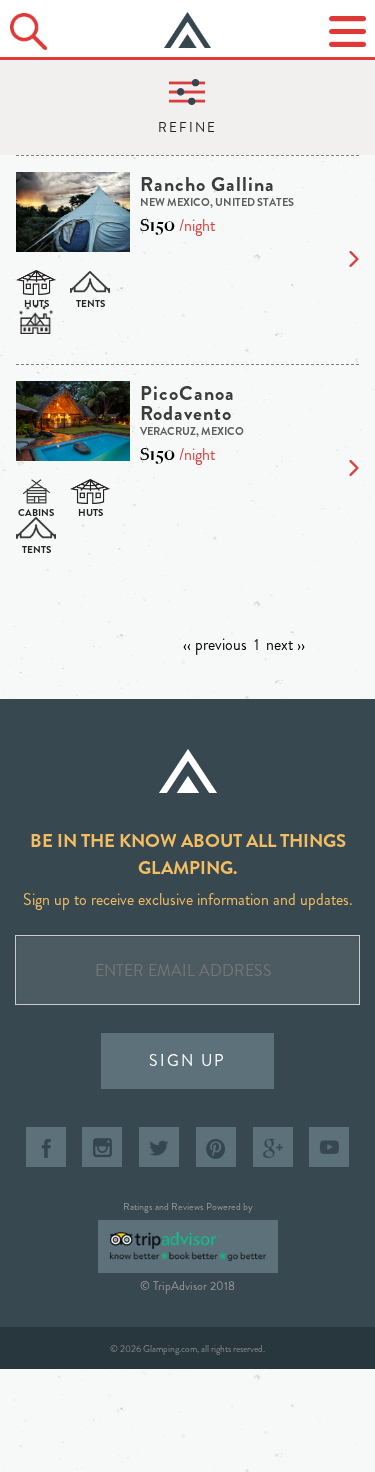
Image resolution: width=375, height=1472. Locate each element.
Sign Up (187, 1060)
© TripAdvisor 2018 (187, 1286)
